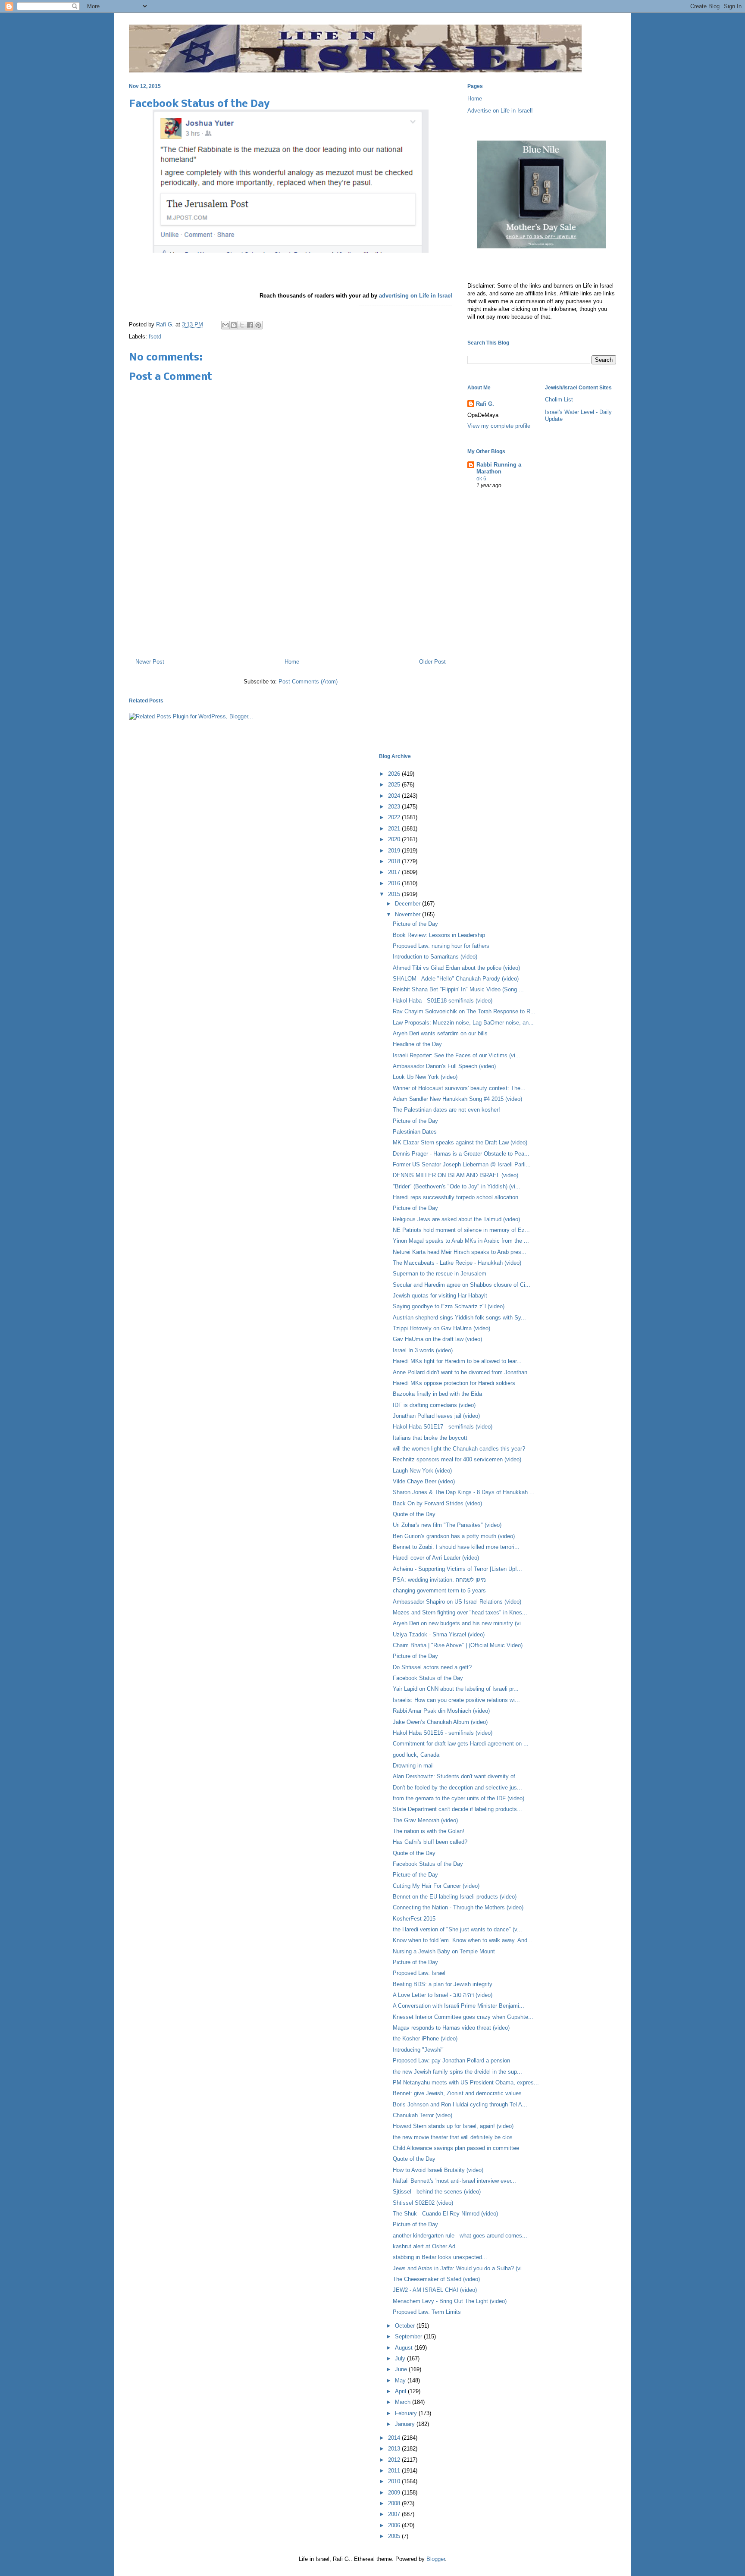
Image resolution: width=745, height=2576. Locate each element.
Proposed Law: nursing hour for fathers (441, 946)
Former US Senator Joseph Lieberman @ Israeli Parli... (462, 1164)
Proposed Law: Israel (419, 1973)
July (401, 2358)
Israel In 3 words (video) (423, 1350)
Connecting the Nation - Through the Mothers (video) (458, 1907)
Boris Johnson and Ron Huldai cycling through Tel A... (460, 2104)
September (409, 2336)
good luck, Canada (416, 1755)
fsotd (155, 337)
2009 (395, 2493)
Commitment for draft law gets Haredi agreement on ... (461, 1744)
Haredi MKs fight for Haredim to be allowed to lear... (457, 1361)
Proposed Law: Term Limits (427, 2312)
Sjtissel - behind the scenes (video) (437, 2192)
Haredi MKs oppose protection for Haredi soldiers (454, 1383)
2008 (395, 2503)
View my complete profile (499, 426)
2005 (395, 2536)
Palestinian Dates (415, 1132)
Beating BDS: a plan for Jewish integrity (443, 1984)
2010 (395, 2481)
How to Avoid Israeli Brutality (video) (438, 2170)
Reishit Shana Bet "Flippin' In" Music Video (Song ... (458, 989)
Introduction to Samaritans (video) (435, 957)
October (406, 2326)
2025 (395, 785)
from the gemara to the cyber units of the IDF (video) (459, 1798)
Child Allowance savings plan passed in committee (456, 2148)
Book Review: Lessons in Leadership (439, 935)
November (408, 914)
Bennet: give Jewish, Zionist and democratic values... (460, 2093)
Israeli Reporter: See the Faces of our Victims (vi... (457, 1055)
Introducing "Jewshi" (418, 2050)
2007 (395, 2514)
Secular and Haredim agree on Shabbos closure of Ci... (462, 1285)
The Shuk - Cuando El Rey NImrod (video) (445, 2214)
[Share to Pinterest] (258, 325)
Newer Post (150, 662)
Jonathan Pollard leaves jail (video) (436, 1416)
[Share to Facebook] (250, 325)
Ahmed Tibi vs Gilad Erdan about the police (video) (456, 968)
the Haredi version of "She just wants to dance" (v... (457, 1929)
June (402, 2369)
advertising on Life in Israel (416, 296)
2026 (395, 774)
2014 (395, 2438)
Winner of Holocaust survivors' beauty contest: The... (459, 1088)
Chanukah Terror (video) (423, 2115)
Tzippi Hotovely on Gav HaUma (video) (441, 1328)
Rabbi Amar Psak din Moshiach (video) (441, 1711)
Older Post (432, 662)
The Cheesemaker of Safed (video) (436, 2279)
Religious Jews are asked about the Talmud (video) (456, 1219)
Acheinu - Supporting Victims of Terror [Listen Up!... (457, 1569)
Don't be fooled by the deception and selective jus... (457, 1788)
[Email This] (225, 325)
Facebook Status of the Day (428, 1678)
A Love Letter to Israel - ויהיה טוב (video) (443, 1995)
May (401, 2380)
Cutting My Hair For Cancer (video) (436, 1886)
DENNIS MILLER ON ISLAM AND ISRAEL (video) (455, 1175)
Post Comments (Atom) (308, 682)
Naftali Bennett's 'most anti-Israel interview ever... (454, 2181)
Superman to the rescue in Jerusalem (440, 1274)
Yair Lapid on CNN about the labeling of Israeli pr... (456, 1689)
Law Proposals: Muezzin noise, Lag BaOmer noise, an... (463, 1023)
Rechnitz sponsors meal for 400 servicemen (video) (457, 1459)
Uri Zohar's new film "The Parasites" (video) (447, 1525)
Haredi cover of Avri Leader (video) (436, 1558)
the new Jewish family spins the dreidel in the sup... (457, 2072)
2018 (395, 861)
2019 (395, 851)
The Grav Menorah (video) (425, 1820)
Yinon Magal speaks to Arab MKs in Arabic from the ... (461, 1241)
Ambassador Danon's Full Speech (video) (444, 1066)
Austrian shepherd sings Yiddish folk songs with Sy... (459, 1318)
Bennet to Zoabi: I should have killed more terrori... (456, 1547)
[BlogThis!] (234, 325)
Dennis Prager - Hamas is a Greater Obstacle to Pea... (461, 1154)
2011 (395, 2471)
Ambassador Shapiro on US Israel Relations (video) (457, 1602)
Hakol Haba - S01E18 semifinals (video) (443, 1001)
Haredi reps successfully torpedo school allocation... (458, 1197)
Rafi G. (166, 324)
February (407, 2413)
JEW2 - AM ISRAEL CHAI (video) (435, 2290)
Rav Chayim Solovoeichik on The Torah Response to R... (464, 1011)
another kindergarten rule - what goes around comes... (460, 2236)
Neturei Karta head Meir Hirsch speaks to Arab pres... (460, 1252)
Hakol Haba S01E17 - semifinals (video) (443, 1427)
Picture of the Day (415, 924)
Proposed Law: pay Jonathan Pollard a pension (451, 2060)
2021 (395, 829)
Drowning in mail (413, 1766)
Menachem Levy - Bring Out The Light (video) (450, 2301)
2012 (395, 2460)
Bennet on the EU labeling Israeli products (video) (455, 1897)
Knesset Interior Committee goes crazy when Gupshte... (463, 2017)
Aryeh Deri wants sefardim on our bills (440, 1033)
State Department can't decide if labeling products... (457, 1809)
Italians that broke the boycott (430, 1438)
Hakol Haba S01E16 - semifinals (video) (443, 1733)
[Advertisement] (291, 614)
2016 (395, 883)
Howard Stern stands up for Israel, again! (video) (453, 2126)
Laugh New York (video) (422, 1471)
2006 (395, 2525)
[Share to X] (242, 325)
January (406, 2424)
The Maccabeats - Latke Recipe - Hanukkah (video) (457, 1263)
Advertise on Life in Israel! (500, 111)
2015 (395, 894)
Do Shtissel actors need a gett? (432, 1667)
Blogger (436, 2559)
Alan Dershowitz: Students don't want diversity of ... (457, 1776)
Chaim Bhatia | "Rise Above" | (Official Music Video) (458, 1645)
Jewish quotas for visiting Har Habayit (440, 1296)
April (401, 2391)
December (408, 904)
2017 (395, 872)
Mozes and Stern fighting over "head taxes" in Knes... (460, 1612)
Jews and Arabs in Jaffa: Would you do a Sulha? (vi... (460, 2268)
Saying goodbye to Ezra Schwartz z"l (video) (449, 1306)
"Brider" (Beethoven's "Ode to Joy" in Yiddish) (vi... (457, 1186)
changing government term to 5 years (439, 1590)
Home (292, 662)
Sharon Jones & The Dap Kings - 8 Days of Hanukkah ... (464, 1492)
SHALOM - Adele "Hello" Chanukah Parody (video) (456, 979)
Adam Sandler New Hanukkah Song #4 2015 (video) (457, 1099)
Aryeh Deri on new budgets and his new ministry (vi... (459, 1623)
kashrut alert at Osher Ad (424, 2246)
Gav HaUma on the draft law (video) (437, 1339)
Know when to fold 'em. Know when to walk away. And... (463, 1940)
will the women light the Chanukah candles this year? (459, 1449)
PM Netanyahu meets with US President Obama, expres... (466, 2082)
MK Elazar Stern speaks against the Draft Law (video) (460, 1142)
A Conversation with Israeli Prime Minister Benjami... (459, 2006)
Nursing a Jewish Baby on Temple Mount (444, 1951)
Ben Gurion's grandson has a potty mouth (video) (454, 1536)
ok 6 (481, 479)
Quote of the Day (414, 1514)
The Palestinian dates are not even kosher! (446, 1110)
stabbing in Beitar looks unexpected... (440, 2257)
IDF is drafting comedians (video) (434, 1405)
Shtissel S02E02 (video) (423, 2203)
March (404, 2402)
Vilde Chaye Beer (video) (424, 1481)
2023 (395, 807)
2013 (395, 2449)
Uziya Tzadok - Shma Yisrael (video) (439, 1634)
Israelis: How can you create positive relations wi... (456, 1700)
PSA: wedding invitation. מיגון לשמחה (439, 1580)
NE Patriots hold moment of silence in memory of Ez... (461, 1230)
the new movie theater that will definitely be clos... (455, 2137)
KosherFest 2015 (414, 1919)
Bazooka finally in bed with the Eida (437, 1394)
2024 (395, 796)
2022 (395, 817)
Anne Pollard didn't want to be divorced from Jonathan (460, 1372)
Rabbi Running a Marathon (499, 468)
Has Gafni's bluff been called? (430, 1842)
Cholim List (559, 400)
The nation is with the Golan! (429, 1831)
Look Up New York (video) (425, 1077)
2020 (395, 839)
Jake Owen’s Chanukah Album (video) (440, 1722)
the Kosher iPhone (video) (425, 2039)
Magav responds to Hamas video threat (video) (451, 2028)
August (405, 2348)
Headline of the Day (417, 1044)
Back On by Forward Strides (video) (437, 1503)
